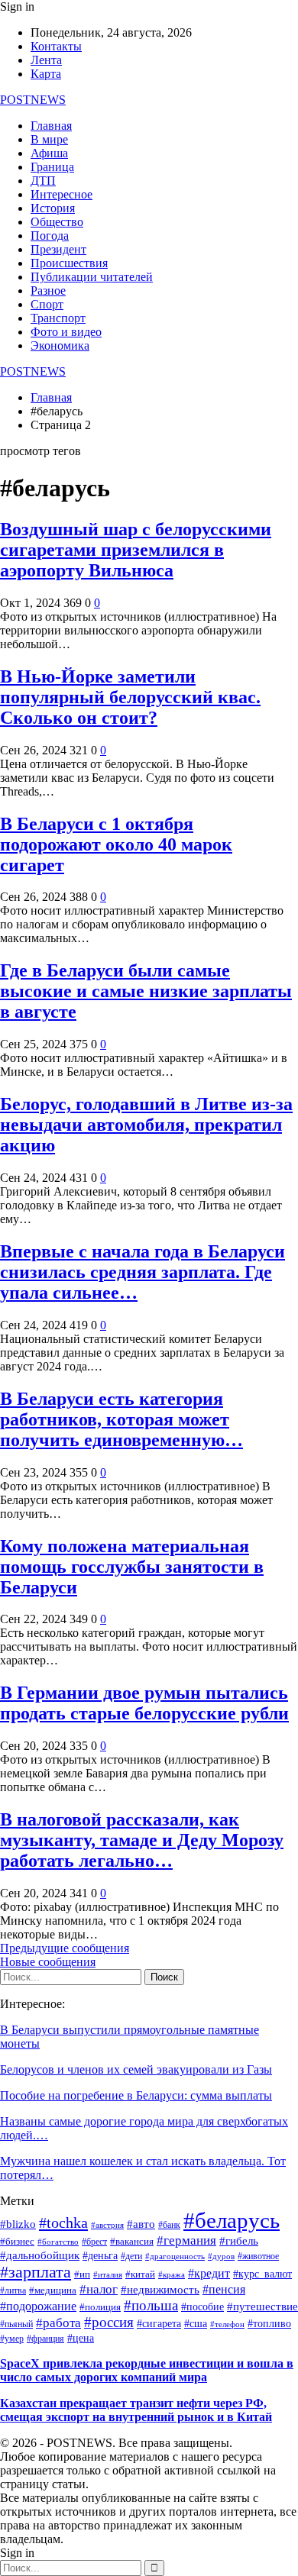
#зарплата (36, 2272)
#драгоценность (175, 2256)
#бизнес (17, 2242)
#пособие (202, 2307)
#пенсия (224, 2289)
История (53, 208)
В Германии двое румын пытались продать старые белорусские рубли (144, 1703)
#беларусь (232, 2220)
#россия (109, 2322)
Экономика (60, 345)
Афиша (49, 153)
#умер (12, 2339)
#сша (196, 2324)
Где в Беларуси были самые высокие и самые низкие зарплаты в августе (146, 991)
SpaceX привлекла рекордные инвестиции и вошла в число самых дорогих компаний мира (147, 2370)
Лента (46, 60)
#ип (82, 2274)
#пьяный (16, 2324)
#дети (131, 2256)
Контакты (56, 46)
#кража (172, 2275)
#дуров (221, 2256)
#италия (108, 2274)
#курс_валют (262, 2274)
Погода (50, 236)
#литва (13, 2291)
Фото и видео (66, 332)
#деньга (100, 2256)
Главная (51, 126)
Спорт (47, 304)
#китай (140, 2274)
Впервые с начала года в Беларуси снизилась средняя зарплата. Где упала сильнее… (143, 1272)
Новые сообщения (48, 1962)
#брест (94, 2242)
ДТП (43, 181)
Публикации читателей (92, 277)
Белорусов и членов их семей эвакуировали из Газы (136, 2069)
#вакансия (132, 2242)
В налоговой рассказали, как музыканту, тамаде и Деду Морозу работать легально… (142, 1840)
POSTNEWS (33, 100)
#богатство (58, 2242)
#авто (141, 2224)
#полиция (100, 2307)
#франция (45, 2339)
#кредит (209, 2274)
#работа (58, 2323)
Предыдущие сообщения (65, 1948)
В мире (49, 139)
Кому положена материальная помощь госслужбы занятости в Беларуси (132, 1567)
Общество (57, 222)
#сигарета (159, 2324)
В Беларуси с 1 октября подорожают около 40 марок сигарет (116, 844)
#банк (169, 2225)
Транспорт (58, 318)
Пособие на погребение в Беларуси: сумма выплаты (136, 2095)
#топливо (269, 2324)
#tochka (63, 2223)
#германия (186, 2240)
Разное (48, 291)
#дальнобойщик (40, 2255)
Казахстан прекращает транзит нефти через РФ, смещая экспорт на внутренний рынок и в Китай (136, 2410)
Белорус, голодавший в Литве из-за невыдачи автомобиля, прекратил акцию (146, 1125)
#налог (99, 2289)
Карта (46, 74)
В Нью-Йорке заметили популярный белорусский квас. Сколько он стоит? (130, 697)
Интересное (62, 194)
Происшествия (69, 263)
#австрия (107, 2225)
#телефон (227, 2324)
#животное (258, 2256)
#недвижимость (160, 2290)
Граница (52, 167)
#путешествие (262, 2306)
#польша (151, 2305)
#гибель (239, 2241)
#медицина (53, 2290)
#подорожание (38, 2306)
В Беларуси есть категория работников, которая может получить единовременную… (121, 1419)
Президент (58, 249)
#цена (81, 2338)
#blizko (18, 2224)
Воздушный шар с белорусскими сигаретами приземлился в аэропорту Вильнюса (136, 550)
